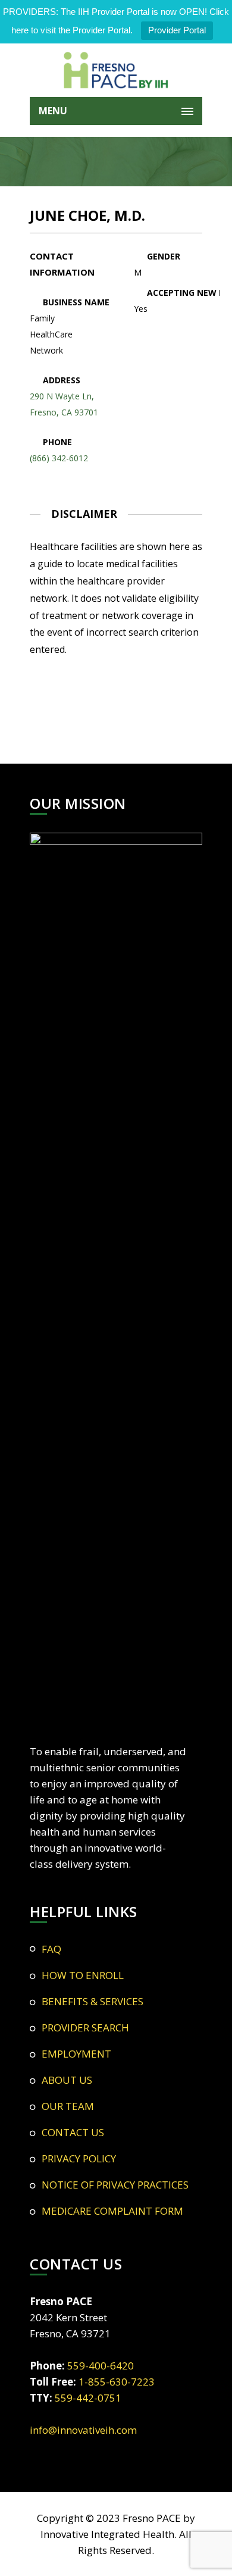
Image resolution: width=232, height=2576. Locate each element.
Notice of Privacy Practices (115, 2185)
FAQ (51, 1949)
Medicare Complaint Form (112, 2211)
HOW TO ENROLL (83, 1975)
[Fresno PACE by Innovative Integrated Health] (116, 70)
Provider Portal (177, 30)
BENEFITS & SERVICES (93, 2001)
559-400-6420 (101, 2366)
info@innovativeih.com (83, 2430)
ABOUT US (67, 2080)
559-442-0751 (88, 2398)
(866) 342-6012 (59, 458)
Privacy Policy (79, 2158)
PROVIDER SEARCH (85, 2028)
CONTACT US (73, 2132)
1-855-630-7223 (117, 2382)
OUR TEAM (68, 2106)
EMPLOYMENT (76, 2054)
